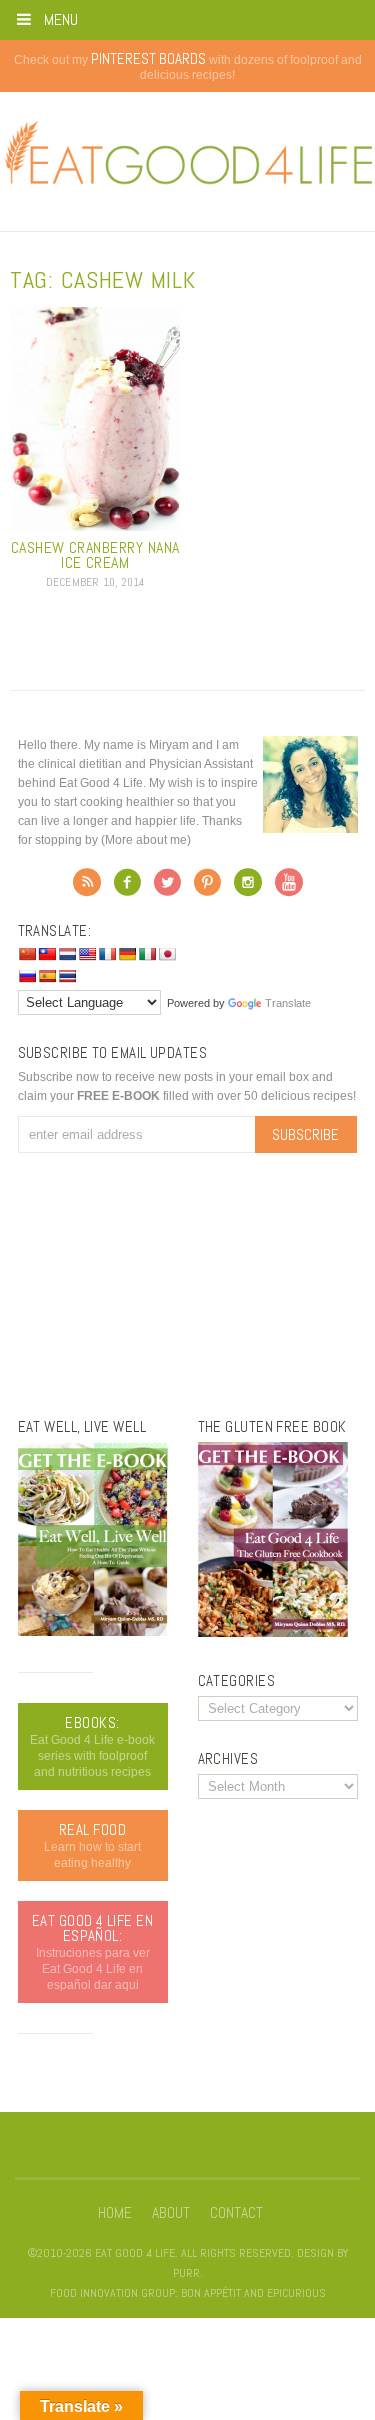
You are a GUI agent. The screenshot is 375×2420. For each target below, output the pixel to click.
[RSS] (87, 888)
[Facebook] (127, 888)
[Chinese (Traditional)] (47, 954)
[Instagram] (248, 888)
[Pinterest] (207, 888)
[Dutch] (67, 954)
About (171, 2213)
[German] (127, 954)
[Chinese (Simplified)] (27, 954)
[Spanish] (47, 976)
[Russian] (27, 976)
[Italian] (147, 954)
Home (115, 2213)
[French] (107, 954)
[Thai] (67, 976)
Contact (236, 2213)
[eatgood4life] (93, 1632)
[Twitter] (167, 888)
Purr (186, 2273)
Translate (288, 1003)
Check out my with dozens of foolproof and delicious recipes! (188, 67)
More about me (146, 840)
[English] (87, 954)
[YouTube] (289, 888)
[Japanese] (167, 954)
